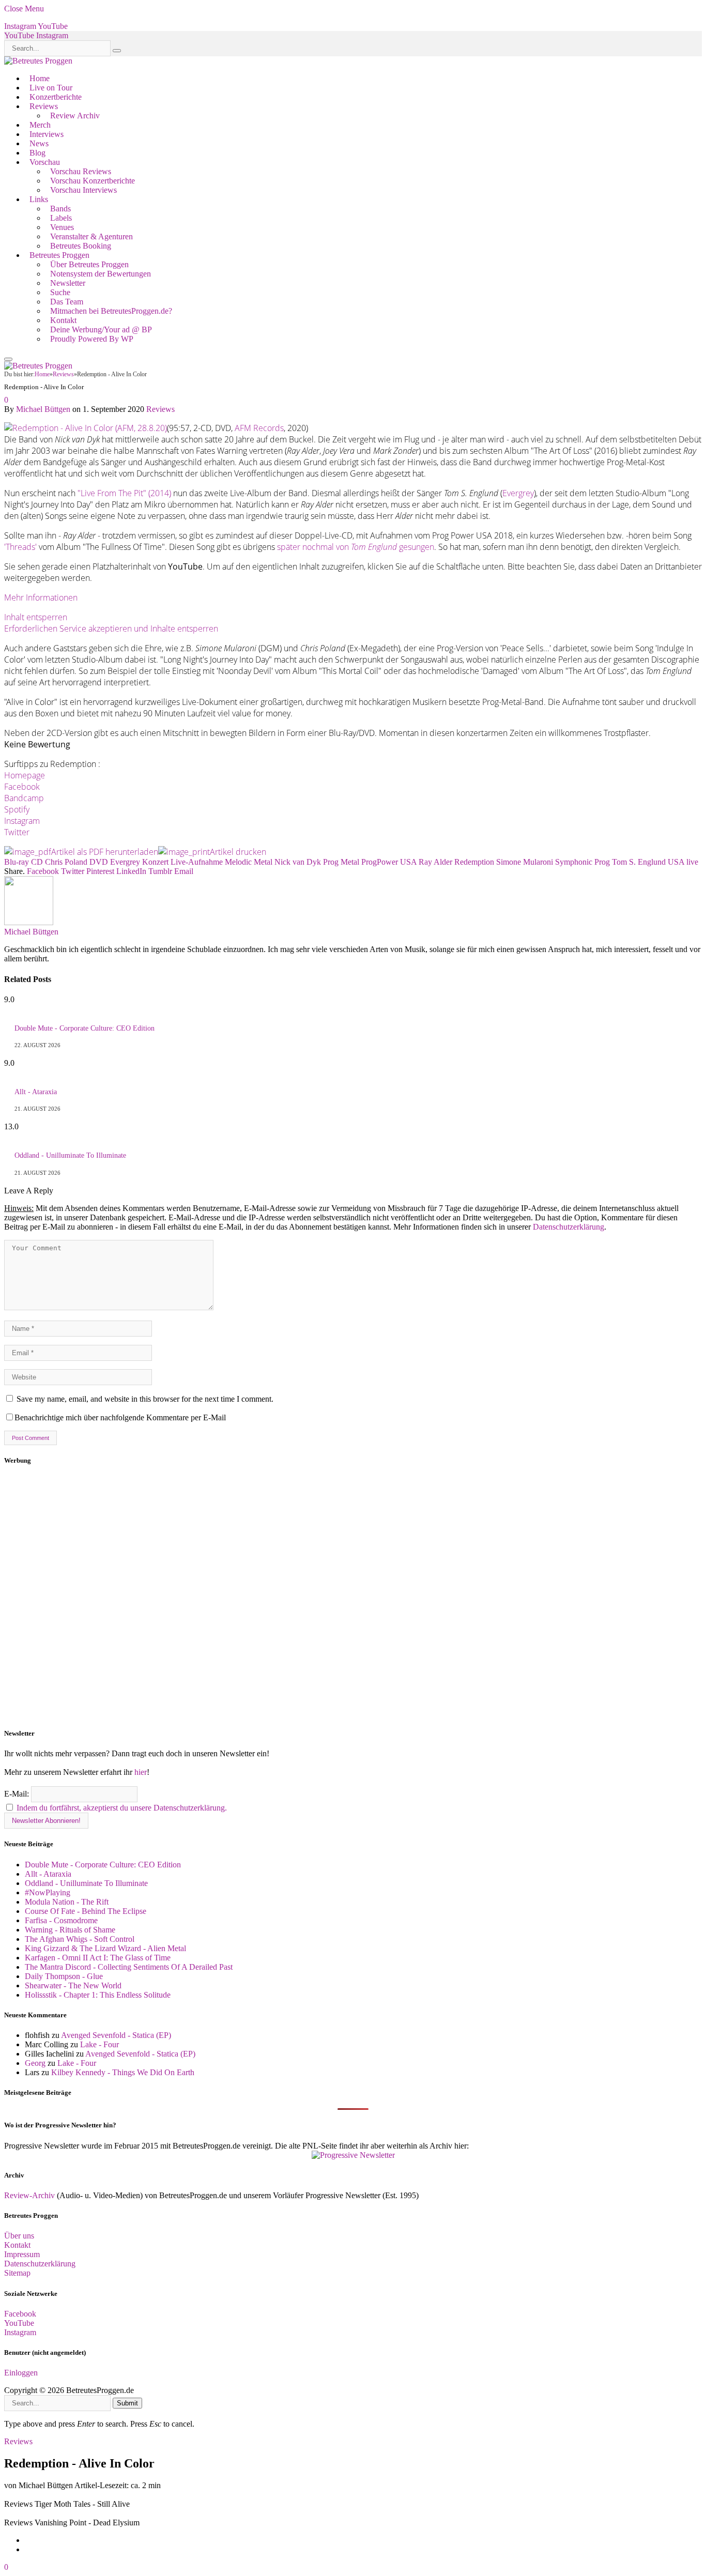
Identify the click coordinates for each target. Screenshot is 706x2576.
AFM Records (259, 428)
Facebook (22, 787)
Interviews (47, 134)
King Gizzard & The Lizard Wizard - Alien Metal (105, 1948)
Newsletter (68, 283)
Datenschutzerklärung (569, 1227)
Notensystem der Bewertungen (101, 274)
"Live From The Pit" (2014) (124, 493)
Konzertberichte (56, 97)
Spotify (17, 809)
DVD (99, 862)
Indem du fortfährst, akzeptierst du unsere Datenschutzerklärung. (122, 1808)
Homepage (25, 775)
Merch (40, 125)
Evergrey (518, 493)
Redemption (474, 862)
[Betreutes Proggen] (38, 61)
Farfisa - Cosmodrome (61, 1920)
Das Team (67, 302)
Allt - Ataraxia (36, 1092)
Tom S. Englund (639, 862)
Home (40, 78)
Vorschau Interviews (83, 190)
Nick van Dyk (298, 862)
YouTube (19, 2323)
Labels (61, 218)
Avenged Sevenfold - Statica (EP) (116, 2035)
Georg (35, 2063)
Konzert (155, 862)
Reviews (44, 106)
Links (39, 199)
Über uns (19, 2236)
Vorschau (45, 162)
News (39, 143)
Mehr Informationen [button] (41, 597)
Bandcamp (24, 798)
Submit (127, 2403)
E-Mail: (18, 1794)
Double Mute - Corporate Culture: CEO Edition (85, 1028)
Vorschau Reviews (81, 171)
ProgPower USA (389, 862)
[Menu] (8, 359)
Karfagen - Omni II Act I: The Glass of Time (98, 1958)
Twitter (17, 832)
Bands (60, 209)
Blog (37, 153)
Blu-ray (17, 862)
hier (141, 1772)
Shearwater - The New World (73, 1985)
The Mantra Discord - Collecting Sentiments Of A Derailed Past (129, 1967)
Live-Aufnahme (197, 862)
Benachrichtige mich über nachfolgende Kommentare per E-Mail (120, 1417)
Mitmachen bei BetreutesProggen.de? (111, 311)
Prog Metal (341, 862)
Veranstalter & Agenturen (91, 236)
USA (676, 862)
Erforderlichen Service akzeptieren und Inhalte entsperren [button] (111, 628)
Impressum (22, 2254)
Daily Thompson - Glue (64, 1976)
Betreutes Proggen (59, 255)
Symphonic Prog (582, 862)
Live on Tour (51, 88)
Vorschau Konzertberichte (93, 181)
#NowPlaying (48, 1892)
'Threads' (20, 547)
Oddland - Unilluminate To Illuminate (70, 1155)
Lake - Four (99, 2044)
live (692, 862)
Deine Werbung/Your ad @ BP (101, 329)
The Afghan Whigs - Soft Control (80, 1939)
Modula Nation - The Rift (67, 1902)
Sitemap (17, 2273)
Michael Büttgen (43, 409)
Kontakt (63, 320)
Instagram (22, 821)
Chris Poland (66, 862)
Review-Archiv (29, 2195)
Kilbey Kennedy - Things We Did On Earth (123, 2072)
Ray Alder (435, 862)
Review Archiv (75, 116)
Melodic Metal (249, 862)
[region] (353, 1597)
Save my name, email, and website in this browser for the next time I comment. (145, 1399)
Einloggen (21, 2373)
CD (37, 862)
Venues (62, 227)
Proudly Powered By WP (92, 339)
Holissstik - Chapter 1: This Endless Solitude (98, 1995)
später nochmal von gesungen (356, 547)
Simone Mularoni (525, 862)
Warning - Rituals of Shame (70, 1930)
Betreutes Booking (81, 246)
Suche (60, 292)
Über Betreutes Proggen (89, 264)
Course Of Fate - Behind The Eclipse (86, 1911)
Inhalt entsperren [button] (36, 617)
